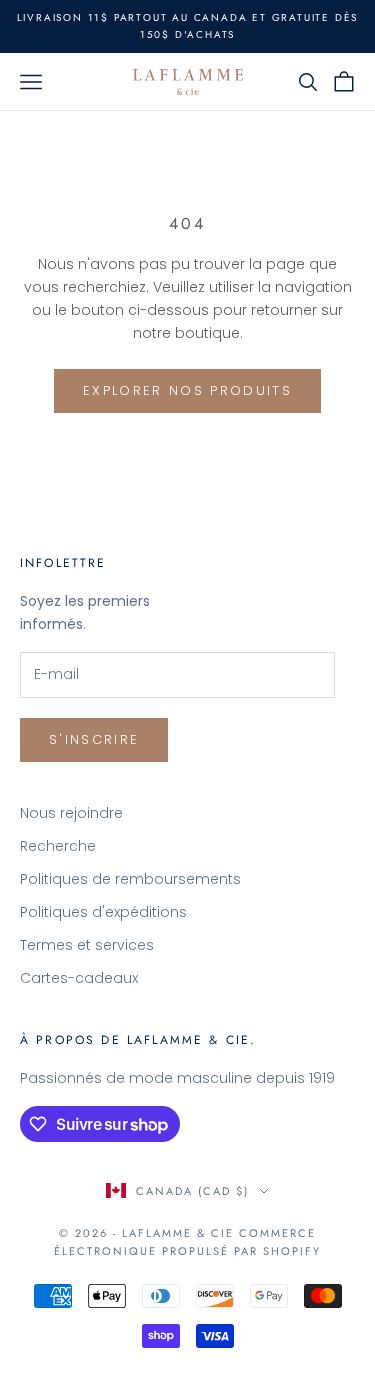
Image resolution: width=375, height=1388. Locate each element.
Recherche (58, 846)
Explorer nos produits (187, 390)
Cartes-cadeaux (79, 978)
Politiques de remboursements (130, 879)
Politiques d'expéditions (103, 912)
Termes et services (87, 945)
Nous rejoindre (71, 813)
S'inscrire (94, 739)
